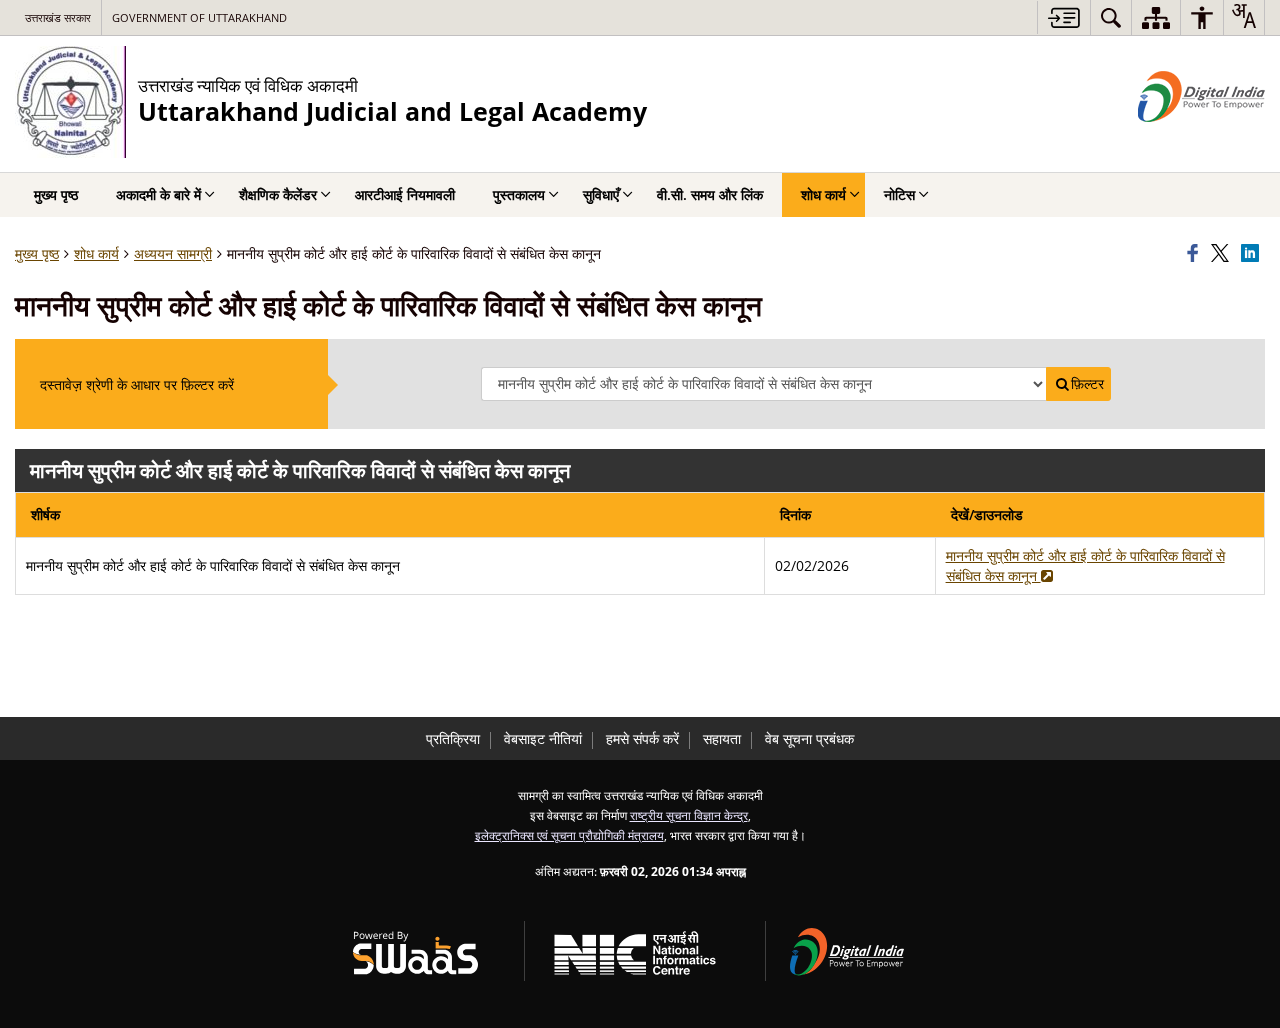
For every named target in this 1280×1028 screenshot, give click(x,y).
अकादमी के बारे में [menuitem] (158, 194)
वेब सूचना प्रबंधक (809, 738)
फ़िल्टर (1087, 384)
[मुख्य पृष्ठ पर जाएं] (1063, 17)
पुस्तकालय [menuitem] (519, 194)
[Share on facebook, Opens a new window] (1196, 254)
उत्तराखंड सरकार (58, 17)
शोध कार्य (96, 253)
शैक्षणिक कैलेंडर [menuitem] (278, 194)
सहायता (722, 738)
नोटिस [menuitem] (899, 194)
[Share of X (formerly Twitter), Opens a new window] (1223, 254)
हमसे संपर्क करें (642, 738)
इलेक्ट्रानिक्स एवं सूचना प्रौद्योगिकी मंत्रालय (569, 835)
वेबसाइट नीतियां (543, 738)
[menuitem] (1111, 17)
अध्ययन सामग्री (173, 253)
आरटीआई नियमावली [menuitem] (405, 194)
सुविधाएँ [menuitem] (601, 194)
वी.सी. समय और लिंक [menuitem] (710, 194)
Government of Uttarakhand (199, 17)
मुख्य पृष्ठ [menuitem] (56, 194)
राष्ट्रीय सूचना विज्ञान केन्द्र (689, 815)
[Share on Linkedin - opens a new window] (1253, 254)
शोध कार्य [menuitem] (823, 194)
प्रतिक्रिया (453, 738)
